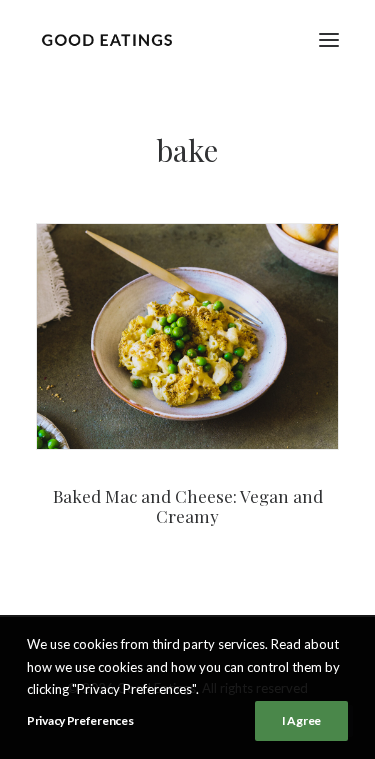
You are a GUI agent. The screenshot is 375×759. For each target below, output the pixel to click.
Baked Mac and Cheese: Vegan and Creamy (188, 506)
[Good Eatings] (106, 39)
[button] (329, 39)
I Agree (301, 720)
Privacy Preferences (80, 720)
